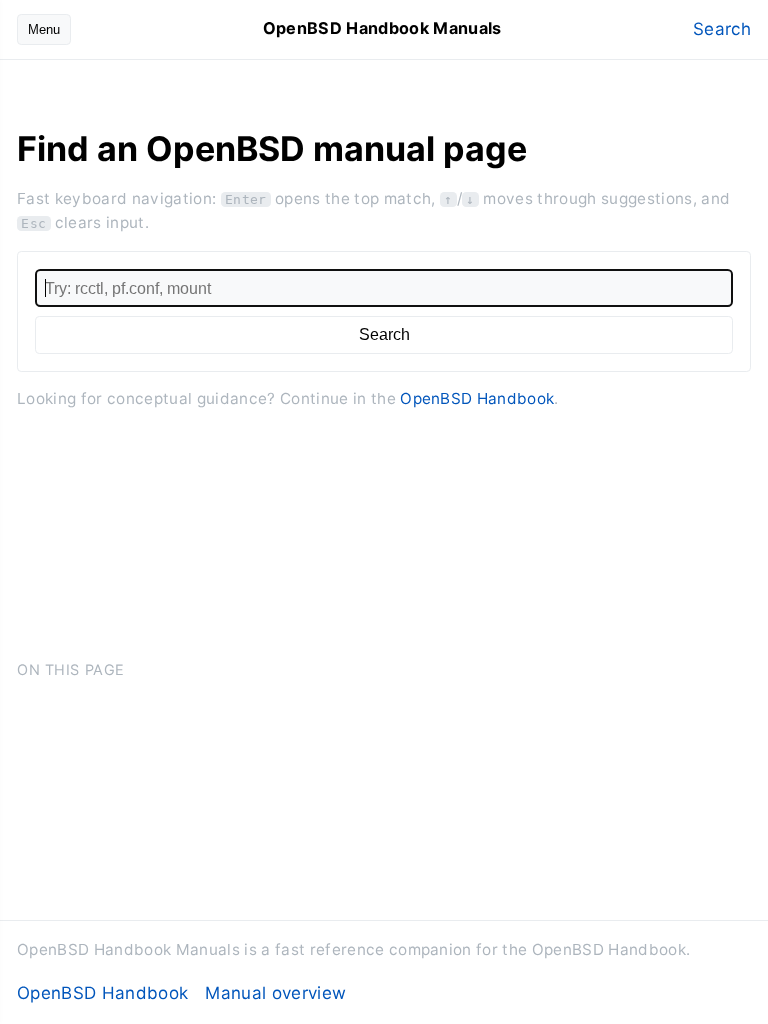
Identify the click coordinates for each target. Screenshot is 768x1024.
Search (722, 29)
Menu (44, 29)
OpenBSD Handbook (477, 398)
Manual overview (275, 993)
